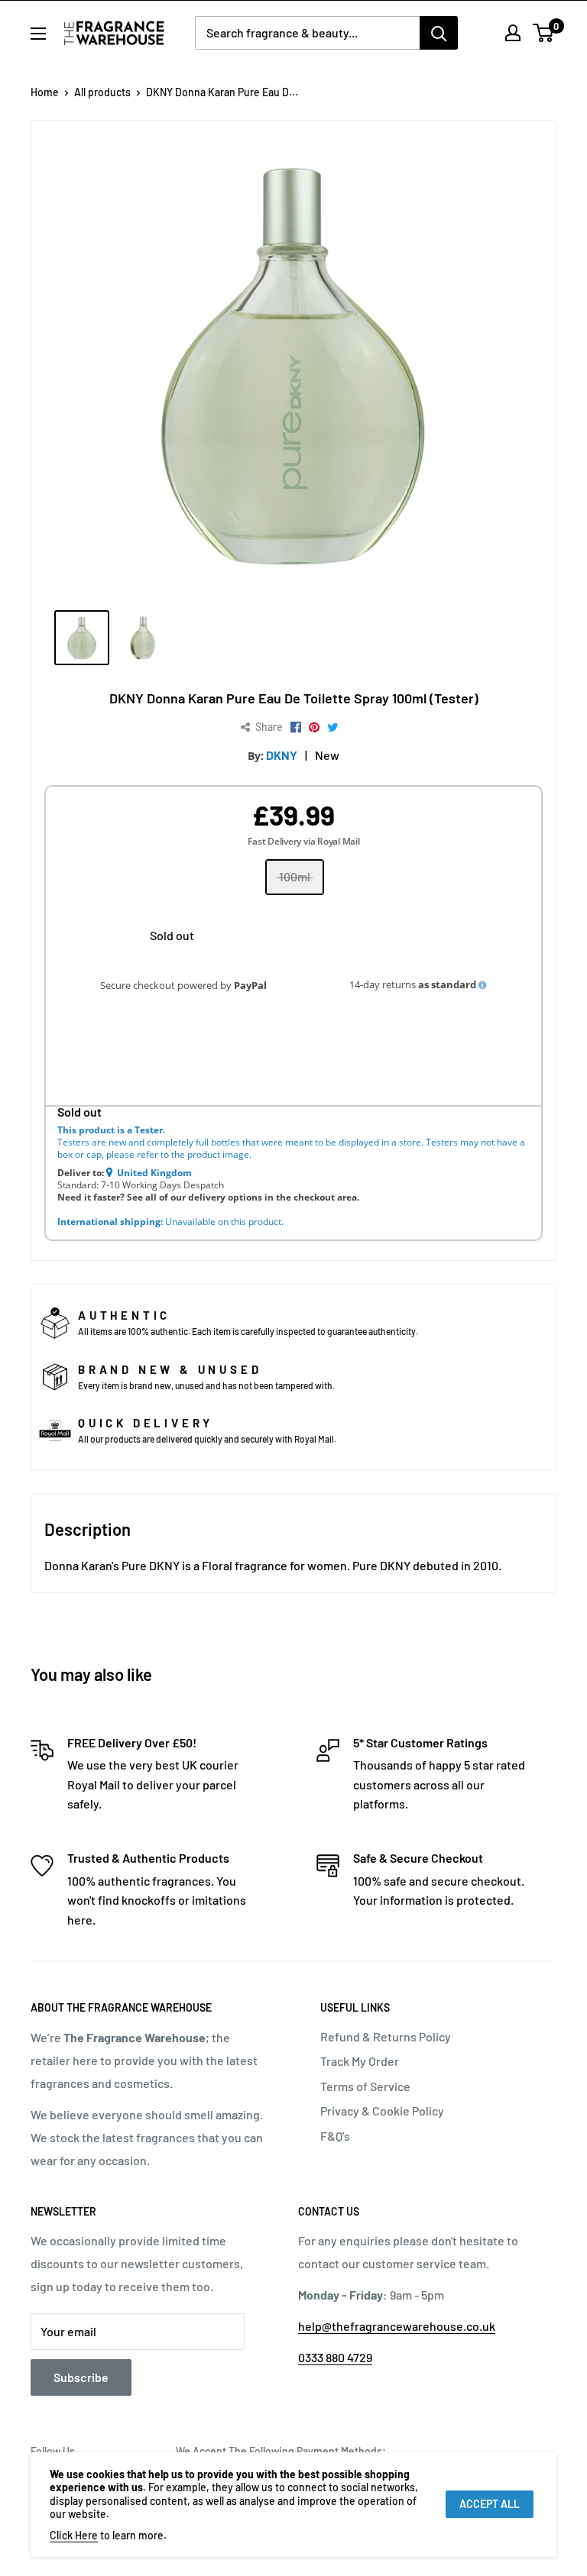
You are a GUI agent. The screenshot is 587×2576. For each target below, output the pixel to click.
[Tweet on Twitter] (333, 728)
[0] (544, 33)
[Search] (439, 33)
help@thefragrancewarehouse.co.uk (397, 2326)
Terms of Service (365, 2086)
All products (102, 92)
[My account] (513, 33)
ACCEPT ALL (490, 2504)
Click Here (74, 2535)
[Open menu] (38, 34)
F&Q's (335, 2136)
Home (45, 92)
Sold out (172, 935)
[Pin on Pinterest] (314, 728)
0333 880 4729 (335, 2357)
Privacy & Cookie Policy (382, 2111)
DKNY (282, 755)
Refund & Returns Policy (386, 2036)
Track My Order (360, 2061)
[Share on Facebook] (296, 728)
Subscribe (81, 2377)
